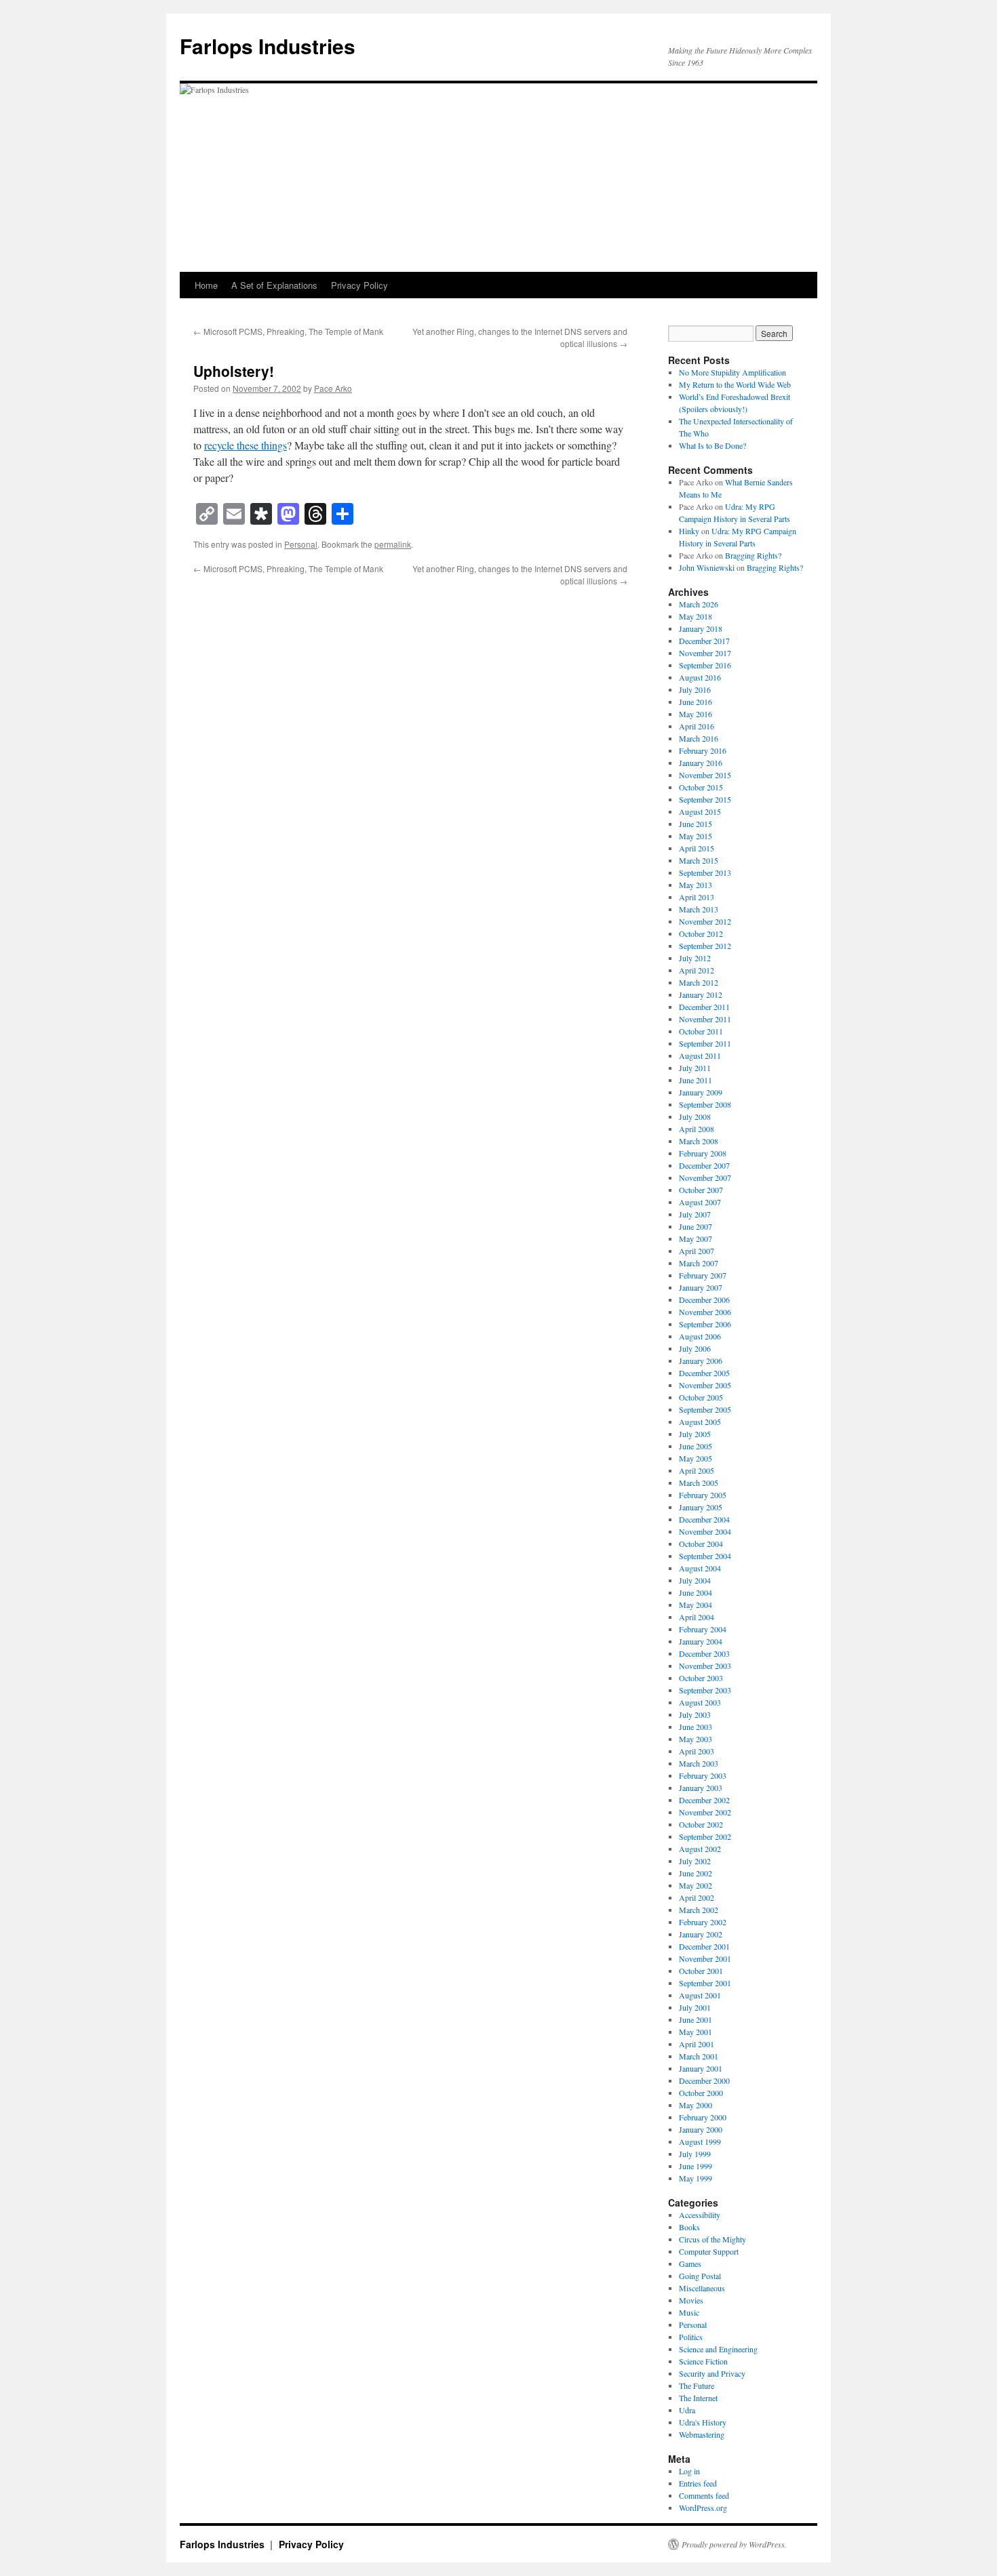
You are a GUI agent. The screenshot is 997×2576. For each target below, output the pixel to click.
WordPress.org (703, 2508)
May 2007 (696, 1239)
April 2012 (697, 970)
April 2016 (697, 726)
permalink (393, 544)
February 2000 (703, 2117)
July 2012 (695, 958)
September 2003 (705, 1690)
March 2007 (699, 1263)
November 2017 (705, 653)
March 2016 (699, 738)
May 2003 (696, 1739)
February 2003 (703, 1775)
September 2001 (705, 1983)
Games (690, 2263)
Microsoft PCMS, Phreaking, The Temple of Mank (288, 331)
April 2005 (697, 1470)
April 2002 (697, 1897)
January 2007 (701, 1287)
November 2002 (705, 1812)
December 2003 (704, 1653)
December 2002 (704, 1800)
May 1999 (696, 2178)
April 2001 (697, 2044)
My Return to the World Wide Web (735, 384)
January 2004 (701, 1641)
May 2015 (696, 836)
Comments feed (704, 2495)
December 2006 (704, 1300)
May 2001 (696, 2032)
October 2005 (701, 1397)
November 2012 (705, 921)
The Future (697, 2386)
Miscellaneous (702, 2288)
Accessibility (700, 2215)
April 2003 (697, 1751)
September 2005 (705, 1409)
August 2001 (700, 1995)
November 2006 (705, 1312)
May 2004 (696, 1605)
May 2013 (696, 885)
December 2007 (704, 1165)
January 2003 (701, 1788)
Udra (687, 2410)
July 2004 (695, 1580)
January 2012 (701, 994)
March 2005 (699, 1483)
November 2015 (705, 775)
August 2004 (700, 1568)
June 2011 (696, 1080)
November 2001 (705, 1958)
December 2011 (704, 1007)
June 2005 (696, 1446)
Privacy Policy (359, 285)
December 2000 (704, 2080)
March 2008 (699, 1141)
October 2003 (701, 1678)
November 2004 (705, 1531)
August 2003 (700, 1702)
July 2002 (695, 1861)
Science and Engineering (718, 2349)
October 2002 (701, 1824)
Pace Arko (333, 388)
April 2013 (697, 897)
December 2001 (704, 1946)
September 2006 (705, 1324)
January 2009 (701, 1092)
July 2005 (695, 1434)
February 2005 (703, 1495)
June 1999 (696, 2166)
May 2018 (696, 616)
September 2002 (705, 1836)
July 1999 (695, 2154)
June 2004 (696, 1592)
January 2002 (701, 1934)
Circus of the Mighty (712, 2239)
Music (689, 2312)
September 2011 (705, 1043)
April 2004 (697, 1617)
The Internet (698, 2398)
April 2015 (697, 848)
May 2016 (696, 714)
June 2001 (696, 2019)
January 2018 (701, 628)
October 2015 (701, 787)
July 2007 (695, 1214)
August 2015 (700, 811)
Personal (301, 544)
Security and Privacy (712, 2373)
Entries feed (698, 2483)
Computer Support (709, 2251)
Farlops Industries (268, 46)
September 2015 (705, 799)
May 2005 (696, 1458)
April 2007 (697, 1251)
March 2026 (699, 604)
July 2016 (695, 689)
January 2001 (701, 2068)
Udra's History (703, 2422)
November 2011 (705, 1019)
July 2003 (695, 1714)
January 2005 (701, 1507)
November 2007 (705, 1178)
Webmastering (702, 2434)
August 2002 (700, 1849)
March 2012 (699, 982)
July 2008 (695, 1116)
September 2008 (705, 1104)
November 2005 (705, 1385)
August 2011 (700, 1055)
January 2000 (701, 2129)
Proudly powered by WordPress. (734, 2544)
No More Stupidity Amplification (732, 372)
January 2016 (701, 763)
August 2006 (700, 1336)
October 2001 (701, 1971)
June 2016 (696, 702)
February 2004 (703, 1629)
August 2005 (700, 1422)
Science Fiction (703, 2361)
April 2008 (697, 1129)
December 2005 (704, 1373)
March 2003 (699, 1763)
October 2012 (701, 933)
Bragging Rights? (753, 555)
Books (689, 2227)
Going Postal (700, 2276)
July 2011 (695, 1068)
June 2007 (696, 1226)
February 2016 (703, 750)
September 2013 (705, 872)
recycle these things (246, 445)
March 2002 (699, 1910)
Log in (689, 2471)
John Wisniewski (707, 567)
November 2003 (705, 1666)
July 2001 (695, 2007)
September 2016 (705, 665)
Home (206, 285)
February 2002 (703, 1922)
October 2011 (701, 1031)
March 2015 (699, 860)
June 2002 (696, 1873)
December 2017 (704, 641)
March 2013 (699, 909)
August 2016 (700, 677)
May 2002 (696, 1885)
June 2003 (696, 1727)
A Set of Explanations (274, 285)
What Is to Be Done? (712, 445)
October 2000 (701, 2093)
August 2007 (700, 1202)
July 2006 (695, 1348)
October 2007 (701, 1190)
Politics (691, 2337)
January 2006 (701, 1361)
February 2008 (703, 1153)
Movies (691, 2300)
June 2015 (696, 824)
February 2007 (703, 1275)
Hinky (689, 531)
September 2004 (705, 1556)
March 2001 (699, 2056)
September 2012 (705, 946)
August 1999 (700, 2141)
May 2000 (696, 2105)
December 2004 (704, 1519)
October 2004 (701, 1544)
